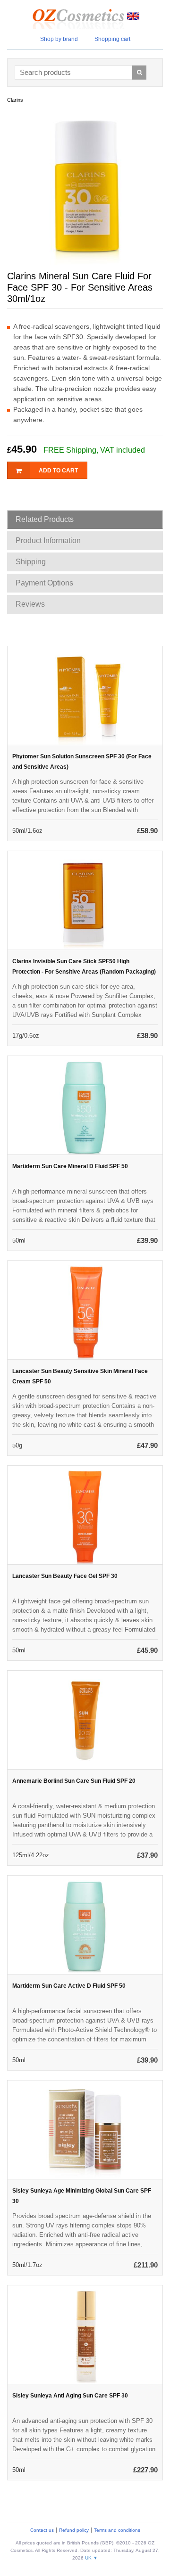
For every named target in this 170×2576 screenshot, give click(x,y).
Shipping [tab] (31, 562)
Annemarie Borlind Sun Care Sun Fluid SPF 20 (74, 1781)
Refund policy (74, 2530)
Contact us (42, 2530)
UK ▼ (91, 2558)
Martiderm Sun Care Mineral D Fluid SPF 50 (70, 1166)
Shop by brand (59, 39)
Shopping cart (112, 39)
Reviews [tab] (30, 604)
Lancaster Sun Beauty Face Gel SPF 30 (65, 1576)
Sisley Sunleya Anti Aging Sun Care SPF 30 (70, 2396)
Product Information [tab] (48, 540)
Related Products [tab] (45, 519)
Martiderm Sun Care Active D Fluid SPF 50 (69, 1986)
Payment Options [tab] (44, 583)
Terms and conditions (117, 2530)
